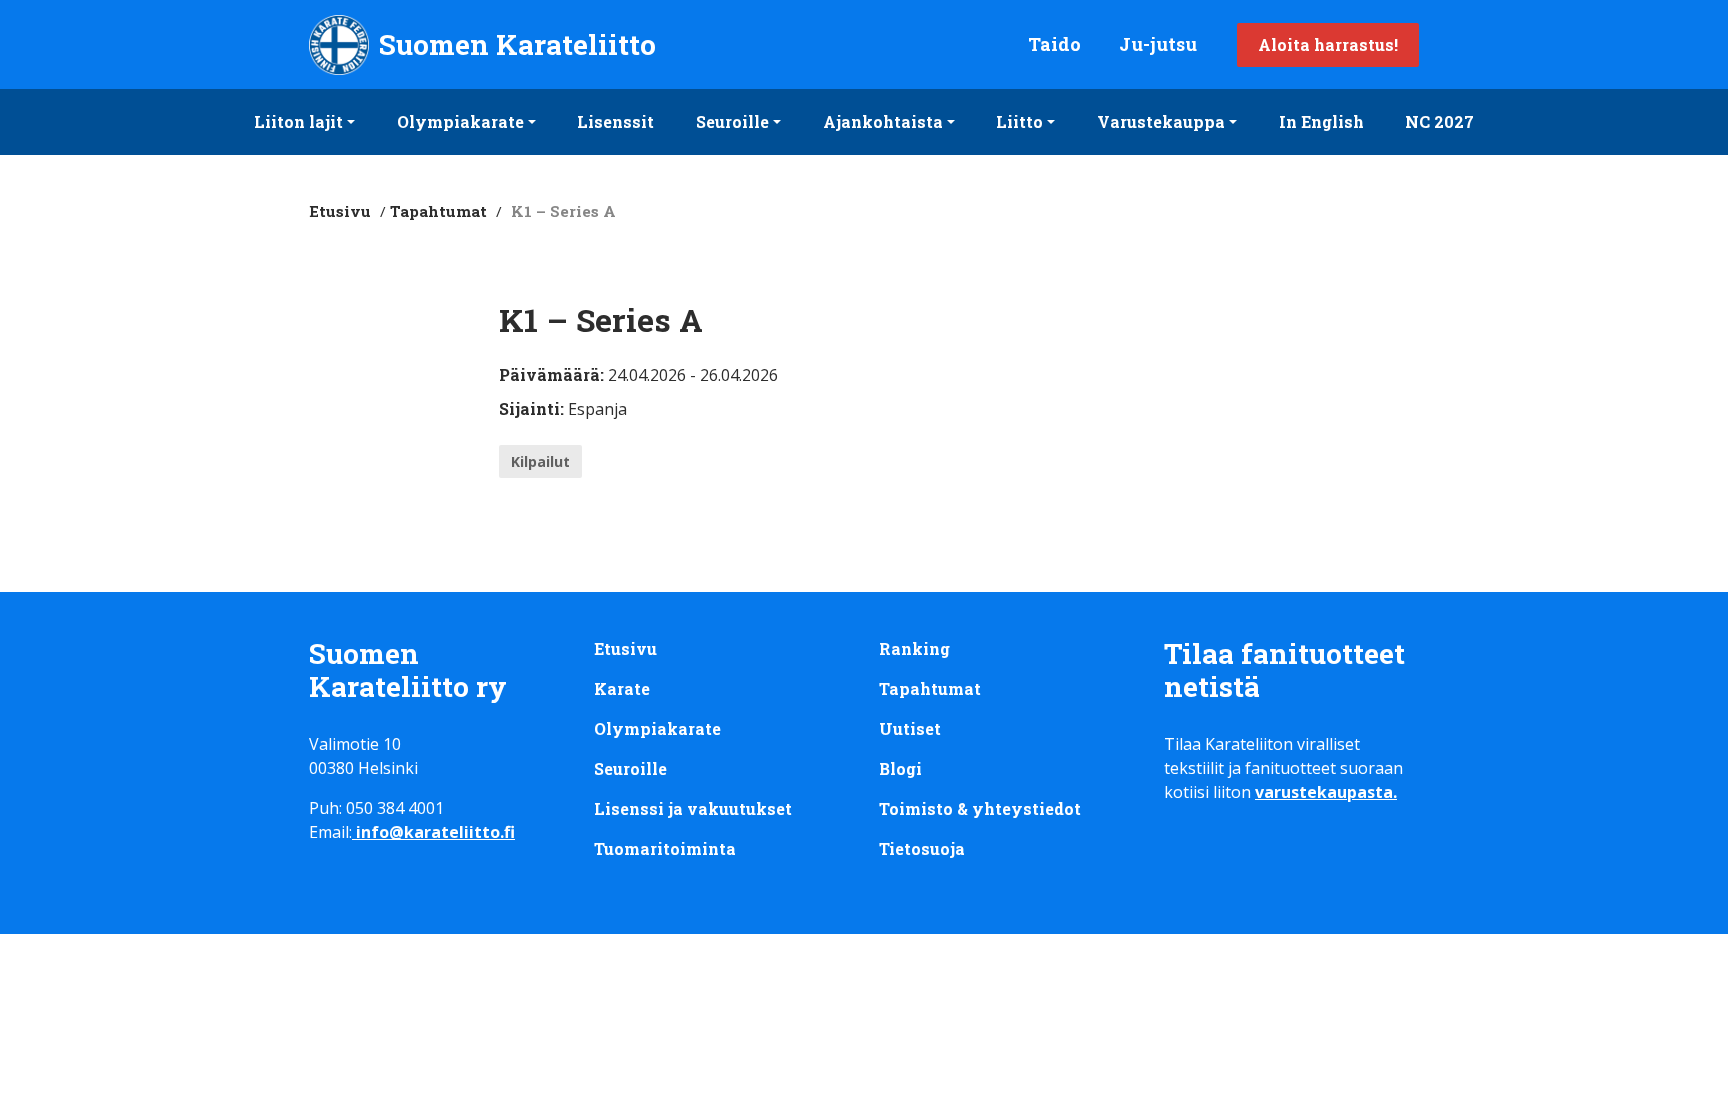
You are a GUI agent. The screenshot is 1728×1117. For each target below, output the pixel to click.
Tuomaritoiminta (665, 848)
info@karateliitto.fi (435, 832)
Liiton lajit (298, 121)
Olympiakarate (460, 121)
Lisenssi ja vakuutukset (693, 808)
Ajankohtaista (883, 121)
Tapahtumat (438, 211)
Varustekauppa (1161, 121)
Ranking (914, 648)
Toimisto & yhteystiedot (980, 808)
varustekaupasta (1324, 792)
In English (1321, 121)
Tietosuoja (922, 848)
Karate (622, 688)
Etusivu (340, 211)
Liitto (1019, 121)
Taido (1054, 44)
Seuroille (732, 121)
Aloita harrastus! (1328, 44)
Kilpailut (540, 461)
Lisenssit (615, 121)
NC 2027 (1439, 121)
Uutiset (910, 728)
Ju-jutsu (1158, 44)
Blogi (900, 768)
